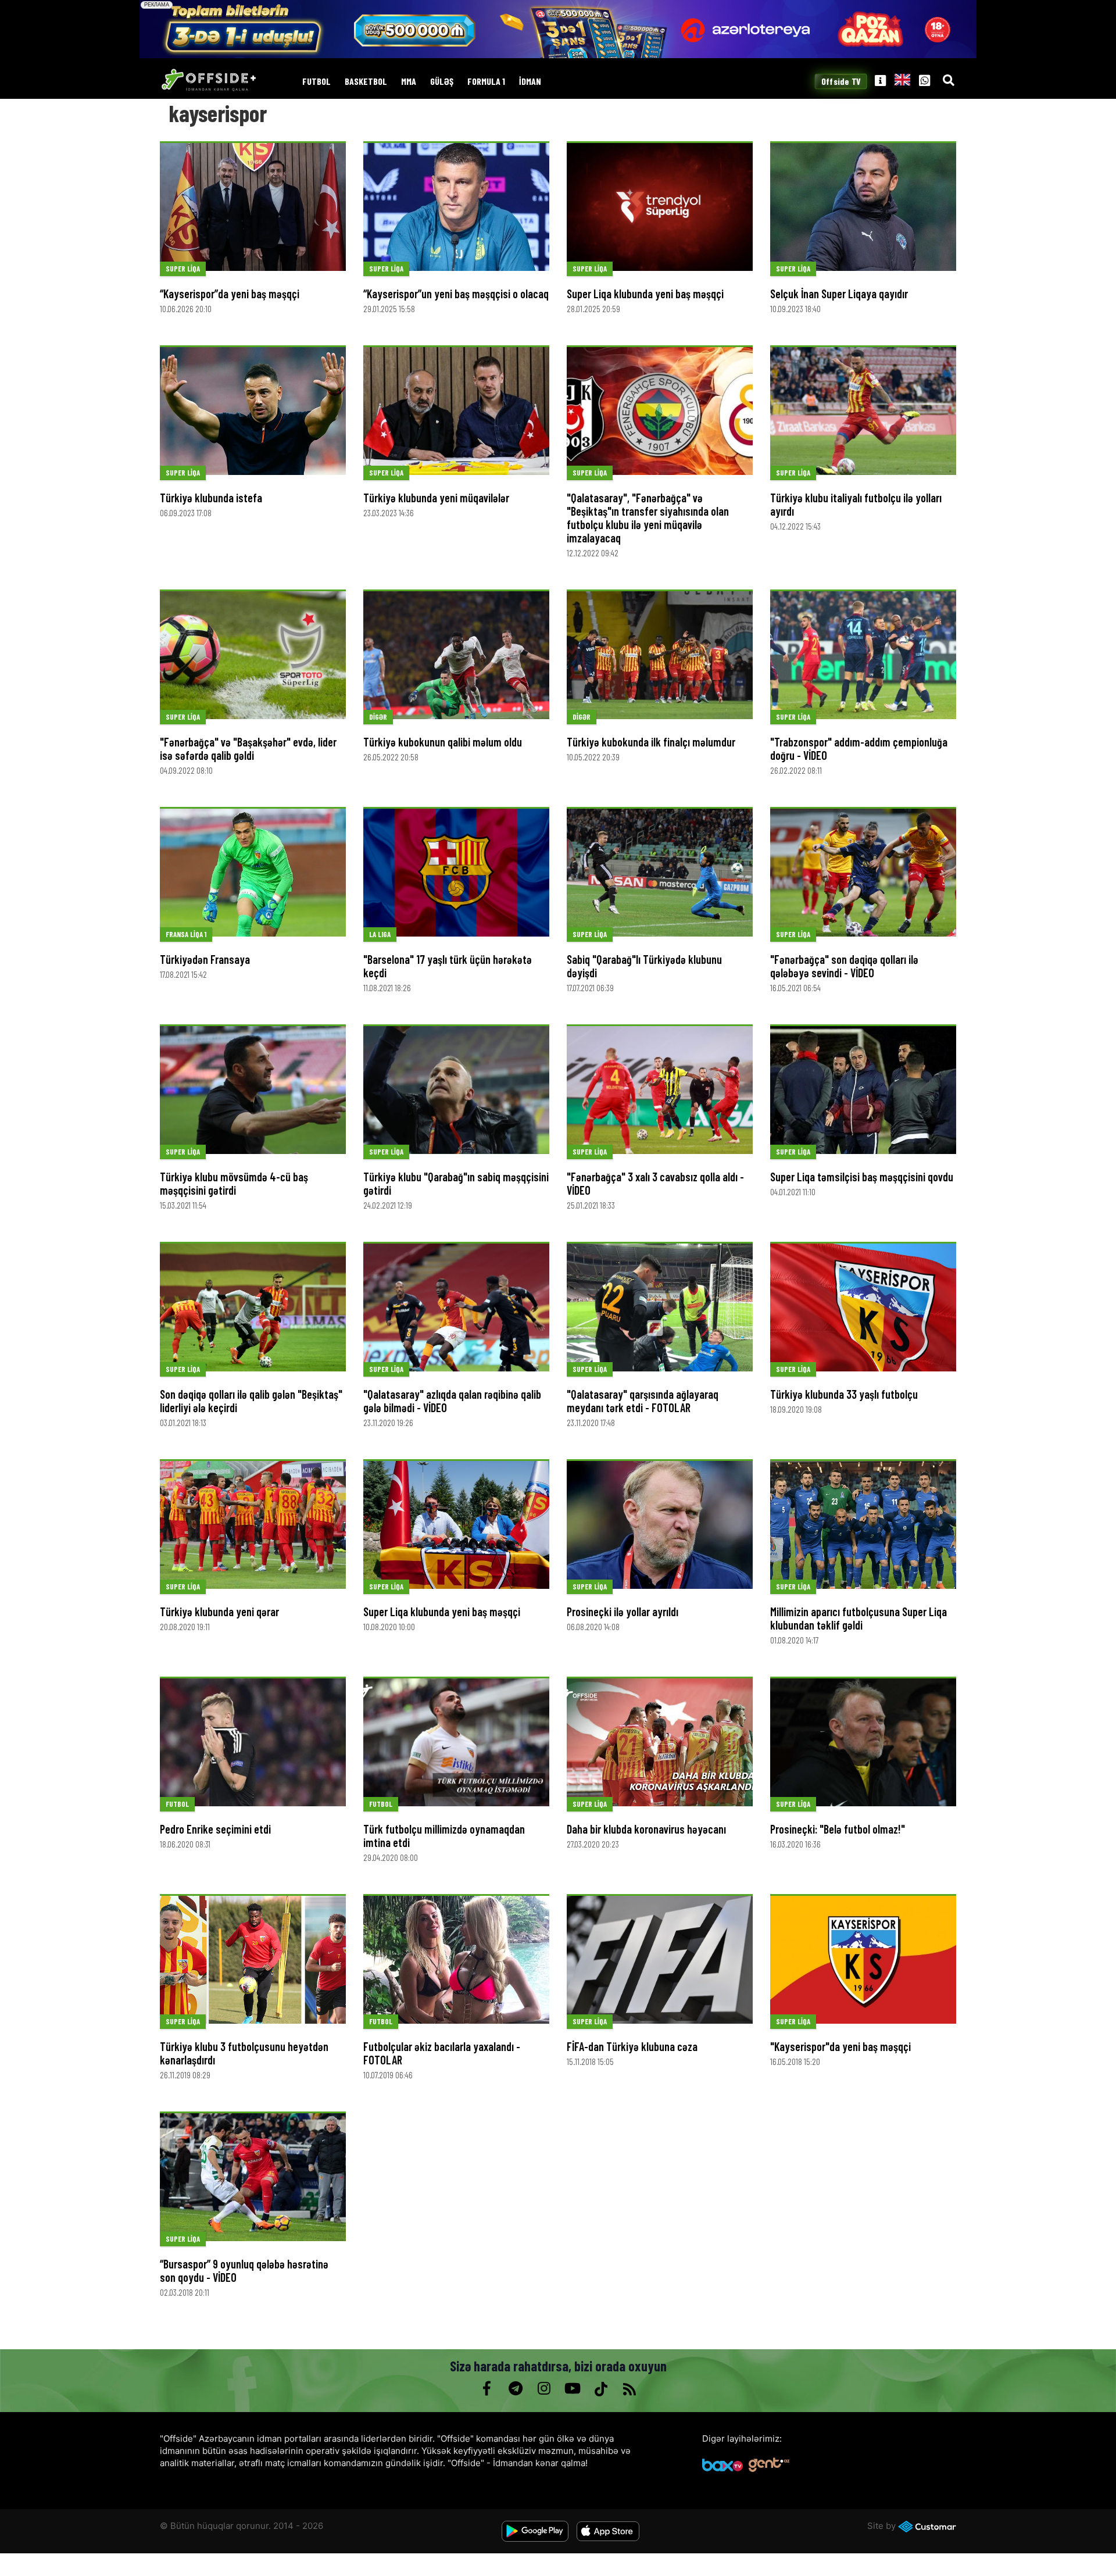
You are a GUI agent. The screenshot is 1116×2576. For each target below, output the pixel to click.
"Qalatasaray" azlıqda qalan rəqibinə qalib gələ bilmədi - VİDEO (452, 1401)
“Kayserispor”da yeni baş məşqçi (230, 294)
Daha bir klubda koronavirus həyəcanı (646, 1829)
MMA (409, 82)
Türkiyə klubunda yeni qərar (219, 1612)
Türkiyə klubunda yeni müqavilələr (436, 498)
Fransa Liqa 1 (186, 934)
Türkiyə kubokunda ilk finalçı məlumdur (651, 742)
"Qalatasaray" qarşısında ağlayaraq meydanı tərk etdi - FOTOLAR (643, 1401)
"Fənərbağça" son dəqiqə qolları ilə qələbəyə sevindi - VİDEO (844, 966)
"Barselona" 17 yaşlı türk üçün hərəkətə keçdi (448, 966)
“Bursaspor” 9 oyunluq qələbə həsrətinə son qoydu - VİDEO (244, 2270)
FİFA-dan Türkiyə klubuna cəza (632, 2046)
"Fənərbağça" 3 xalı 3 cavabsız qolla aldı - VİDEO (655, 1183)
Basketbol (366, 82)
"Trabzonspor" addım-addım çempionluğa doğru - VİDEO (859, 748)
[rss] (629, 2389)
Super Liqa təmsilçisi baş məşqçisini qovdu (862, 1177)
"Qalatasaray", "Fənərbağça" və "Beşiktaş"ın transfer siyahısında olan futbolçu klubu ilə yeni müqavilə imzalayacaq (648, 518)
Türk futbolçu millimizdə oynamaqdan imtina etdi (444, 1836)
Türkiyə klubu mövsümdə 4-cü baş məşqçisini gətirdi (234, 1183)
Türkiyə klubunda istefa (211, 498)
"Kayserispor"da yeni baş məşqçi (840, 2046)
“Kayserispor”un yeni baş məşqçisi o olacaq (456, 294)
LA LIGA (380, 934)
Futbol (316, 82)
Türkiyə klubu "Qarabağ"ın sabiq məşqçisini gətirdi (456, 1183)
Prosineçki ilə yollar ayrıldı (623, 1612)
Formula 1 (486, 82)
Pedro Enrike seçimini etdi (215, 1829)
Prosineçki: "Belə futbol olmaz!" (838, 1829)
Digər (378, 717)
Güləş (442, 82)
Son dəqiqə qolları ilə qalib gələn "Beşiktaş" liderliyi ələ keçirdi (251, 1401)
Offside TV (841, 82)
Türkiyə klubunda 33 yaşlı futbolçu (844, 1394)
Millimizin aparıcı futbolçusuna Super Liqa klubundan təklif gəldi (859, 1618)
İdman (530, 82)
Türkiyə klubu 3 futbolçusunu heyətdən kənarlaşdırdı (244, 2053)
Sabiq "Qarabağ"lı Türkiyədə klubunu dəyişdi (644, 966)
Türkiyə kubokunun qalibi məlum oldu (443, 742)
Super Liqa (183, 269)
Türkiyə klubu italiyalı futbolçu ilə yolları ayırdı (856, 504)
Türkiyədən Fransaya (205, 959)
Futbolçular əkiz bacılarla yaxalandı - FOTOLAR (442, 2053)
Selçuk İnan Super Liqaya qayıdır (839, 294)
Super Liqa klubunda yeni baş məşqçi (645, 294)
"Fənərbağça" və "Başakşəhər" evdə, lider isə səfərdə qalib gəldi (248, 748)
